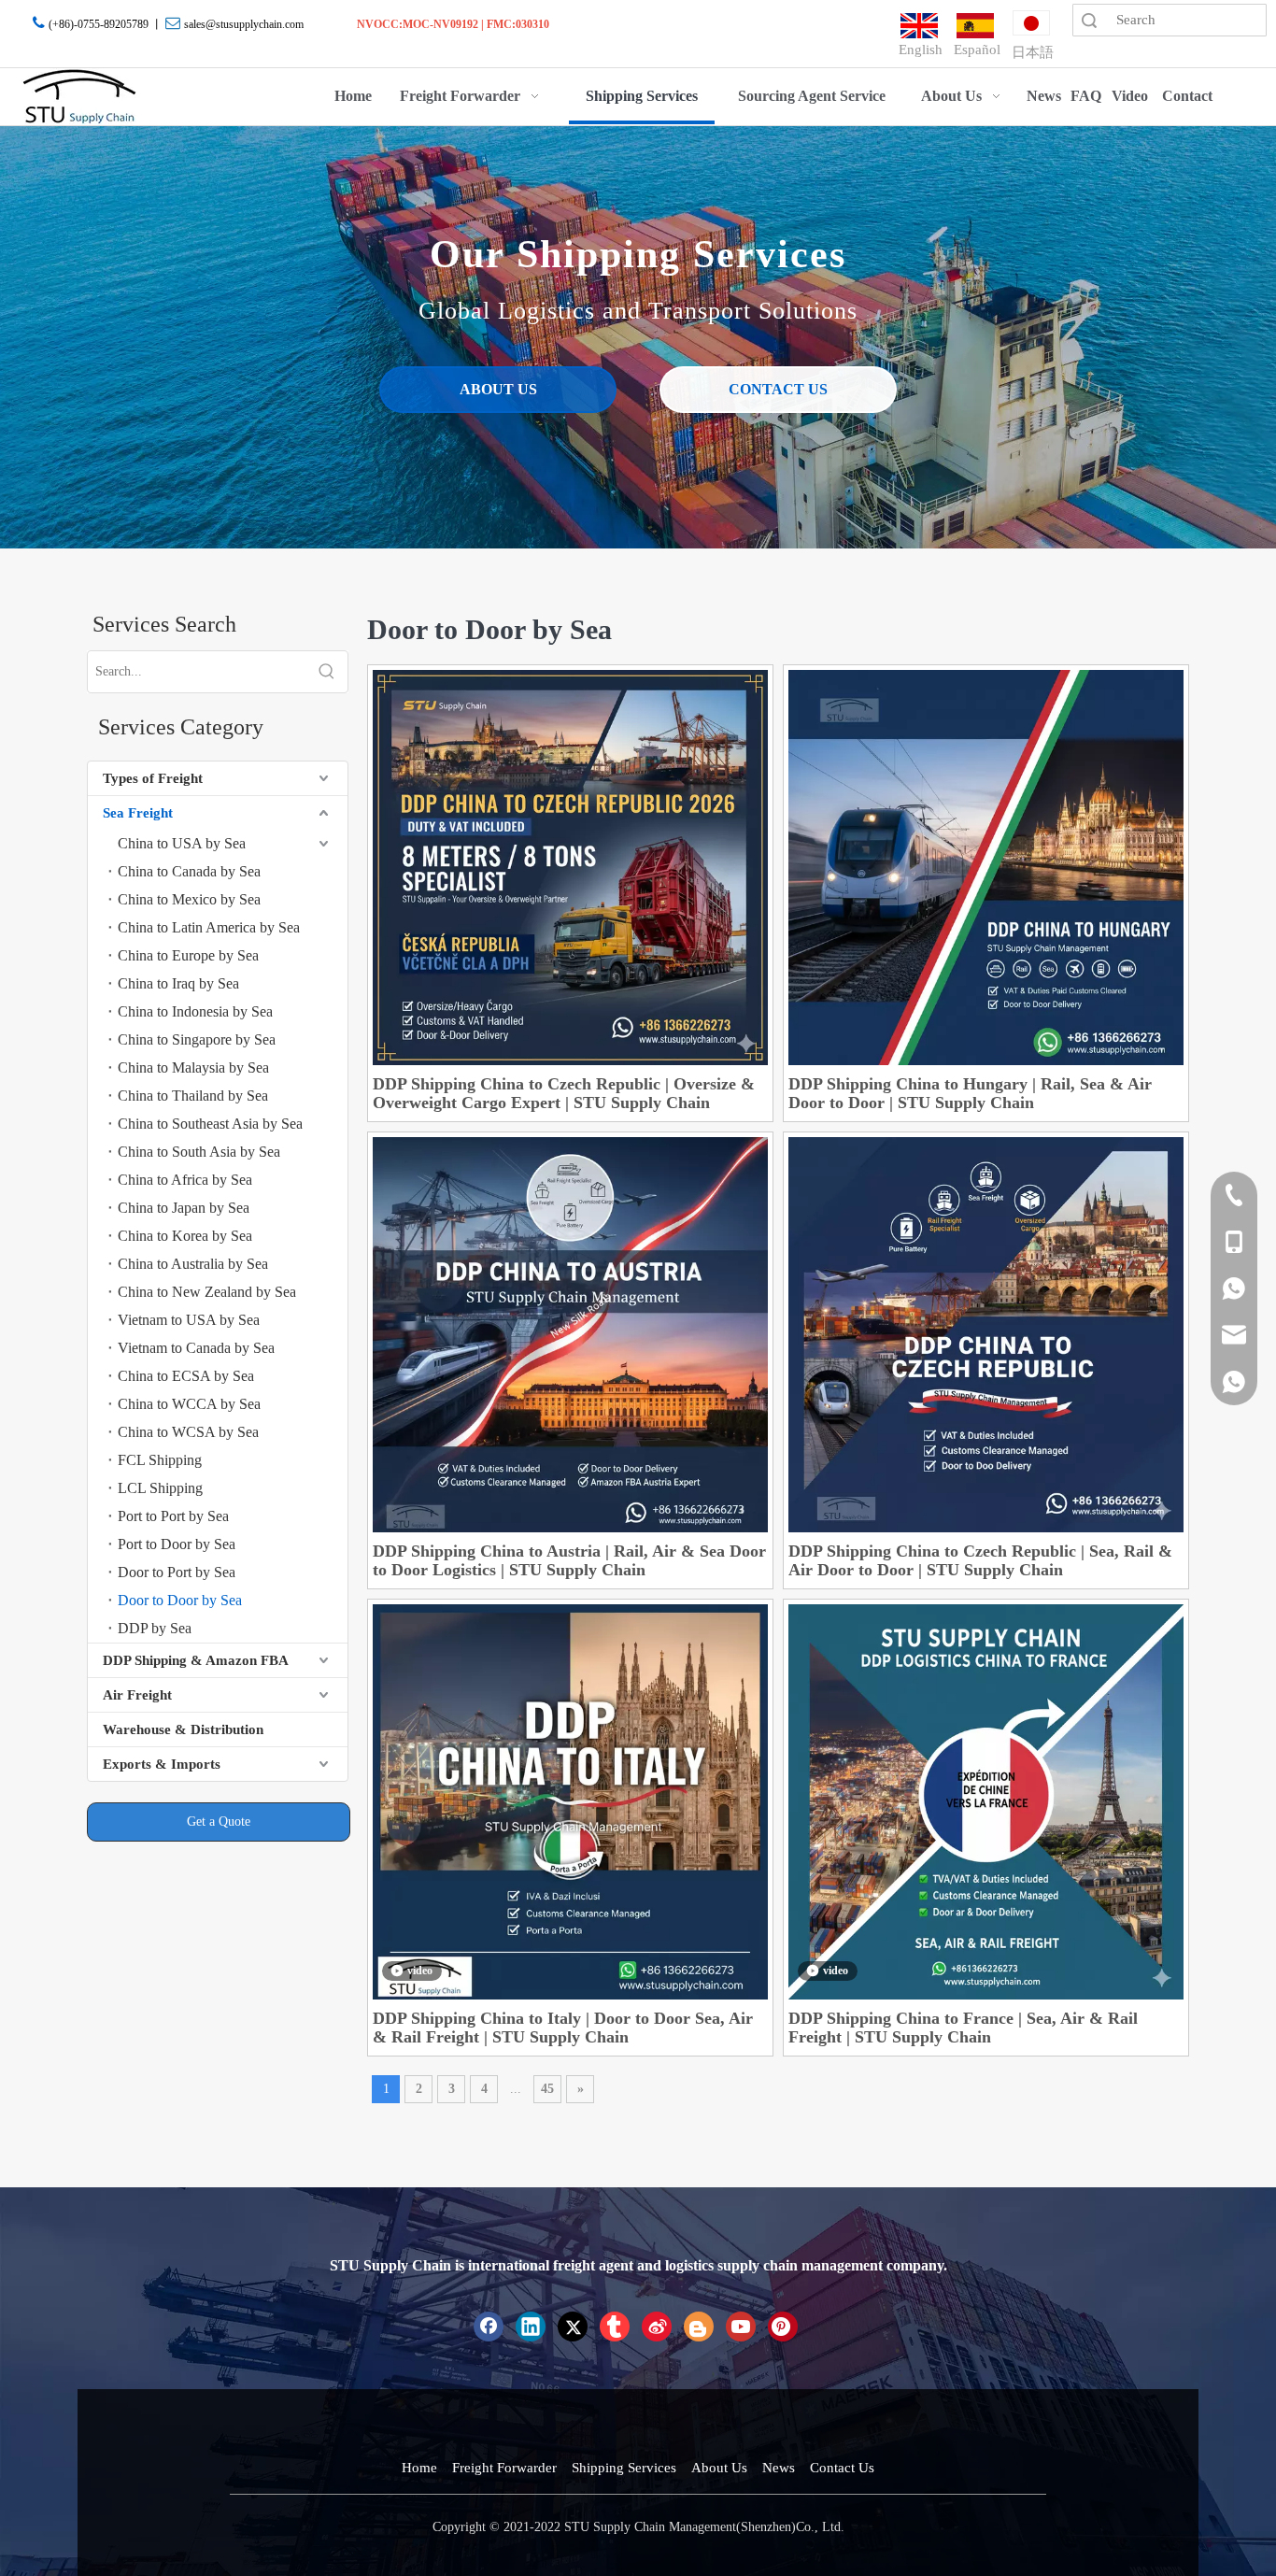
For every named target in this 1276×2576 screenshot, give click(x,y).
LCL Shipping (160, 1488)
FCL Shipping (160, 1460)
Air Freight (137, 1695)
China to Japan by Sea (184, 1208)
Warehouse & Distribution (183, 1729)
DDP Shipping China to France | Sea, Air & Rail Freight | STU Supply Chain (963, 2028)
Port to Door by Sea (177, 1544)
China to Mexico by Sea (189, 899)
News (779, 2468)
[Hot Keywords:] (327, 672)
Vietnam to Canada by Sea (196, 1348)
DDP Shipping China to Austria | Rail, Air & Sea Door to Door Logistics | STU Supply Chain (569, 1560)
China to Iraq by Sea (178, 983)
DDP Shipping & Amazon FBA (196, 1660)
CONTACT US (778, 389)
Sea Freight (138, 813)
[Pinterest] (783, 2327)
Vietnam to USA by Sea (189, 1320)
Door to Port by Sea (177, 1572)
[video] (570, 1800)
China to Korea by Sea (185, 1236)
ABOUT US (498, 389)
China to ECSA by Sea (186, 1376)
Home (419, 2468)
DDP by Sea (155, 1628)
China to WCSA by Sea (188, 1432)
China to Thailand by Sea (193, 1096)
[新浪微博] (657, 2327)
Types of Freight (153, 778)
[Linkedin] (531, 2327)
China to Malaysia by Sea (193, 1067)
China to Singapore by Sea (197, 1039)
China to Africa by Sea (185, 1180)
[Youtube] (741, 2327)
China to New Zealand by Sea (207, 1292)
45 (547, 2089)
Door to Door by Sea (180, 1600)
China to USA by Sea (182, 843)
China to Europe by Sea (188, 955)
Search (1089, 20)
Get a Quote (219, 1822)
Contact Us (842, 2468)
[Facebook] (489, 2327)
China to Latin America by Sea (209, 927)
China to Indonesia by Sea (195, 1011)
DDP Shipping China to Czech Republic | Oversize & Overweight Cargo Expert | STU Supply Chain (564, 1093)
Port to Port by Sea (173, 1516)
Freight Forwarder (504, 2468)
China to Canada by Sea (189, 871)
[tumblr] (615, 2327)
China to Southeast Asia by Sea (210, 1124)
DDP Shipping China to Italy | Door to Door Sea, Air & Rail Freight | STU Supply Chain (563, 2028)
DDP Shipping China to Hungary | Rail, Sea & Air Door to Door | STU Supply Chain (970, 1093)
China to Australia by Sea (193, 1264)
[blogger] (699, 2327)
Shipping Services (624, 2468)
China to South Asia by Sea (199, 1152)
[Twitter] (573, 2327)
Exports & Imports (162, 1764)
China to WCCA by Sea (189, 1404)
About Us (719, 2468)
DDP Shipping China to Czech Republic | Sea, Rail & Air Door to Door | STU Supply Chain (980, 1560)
